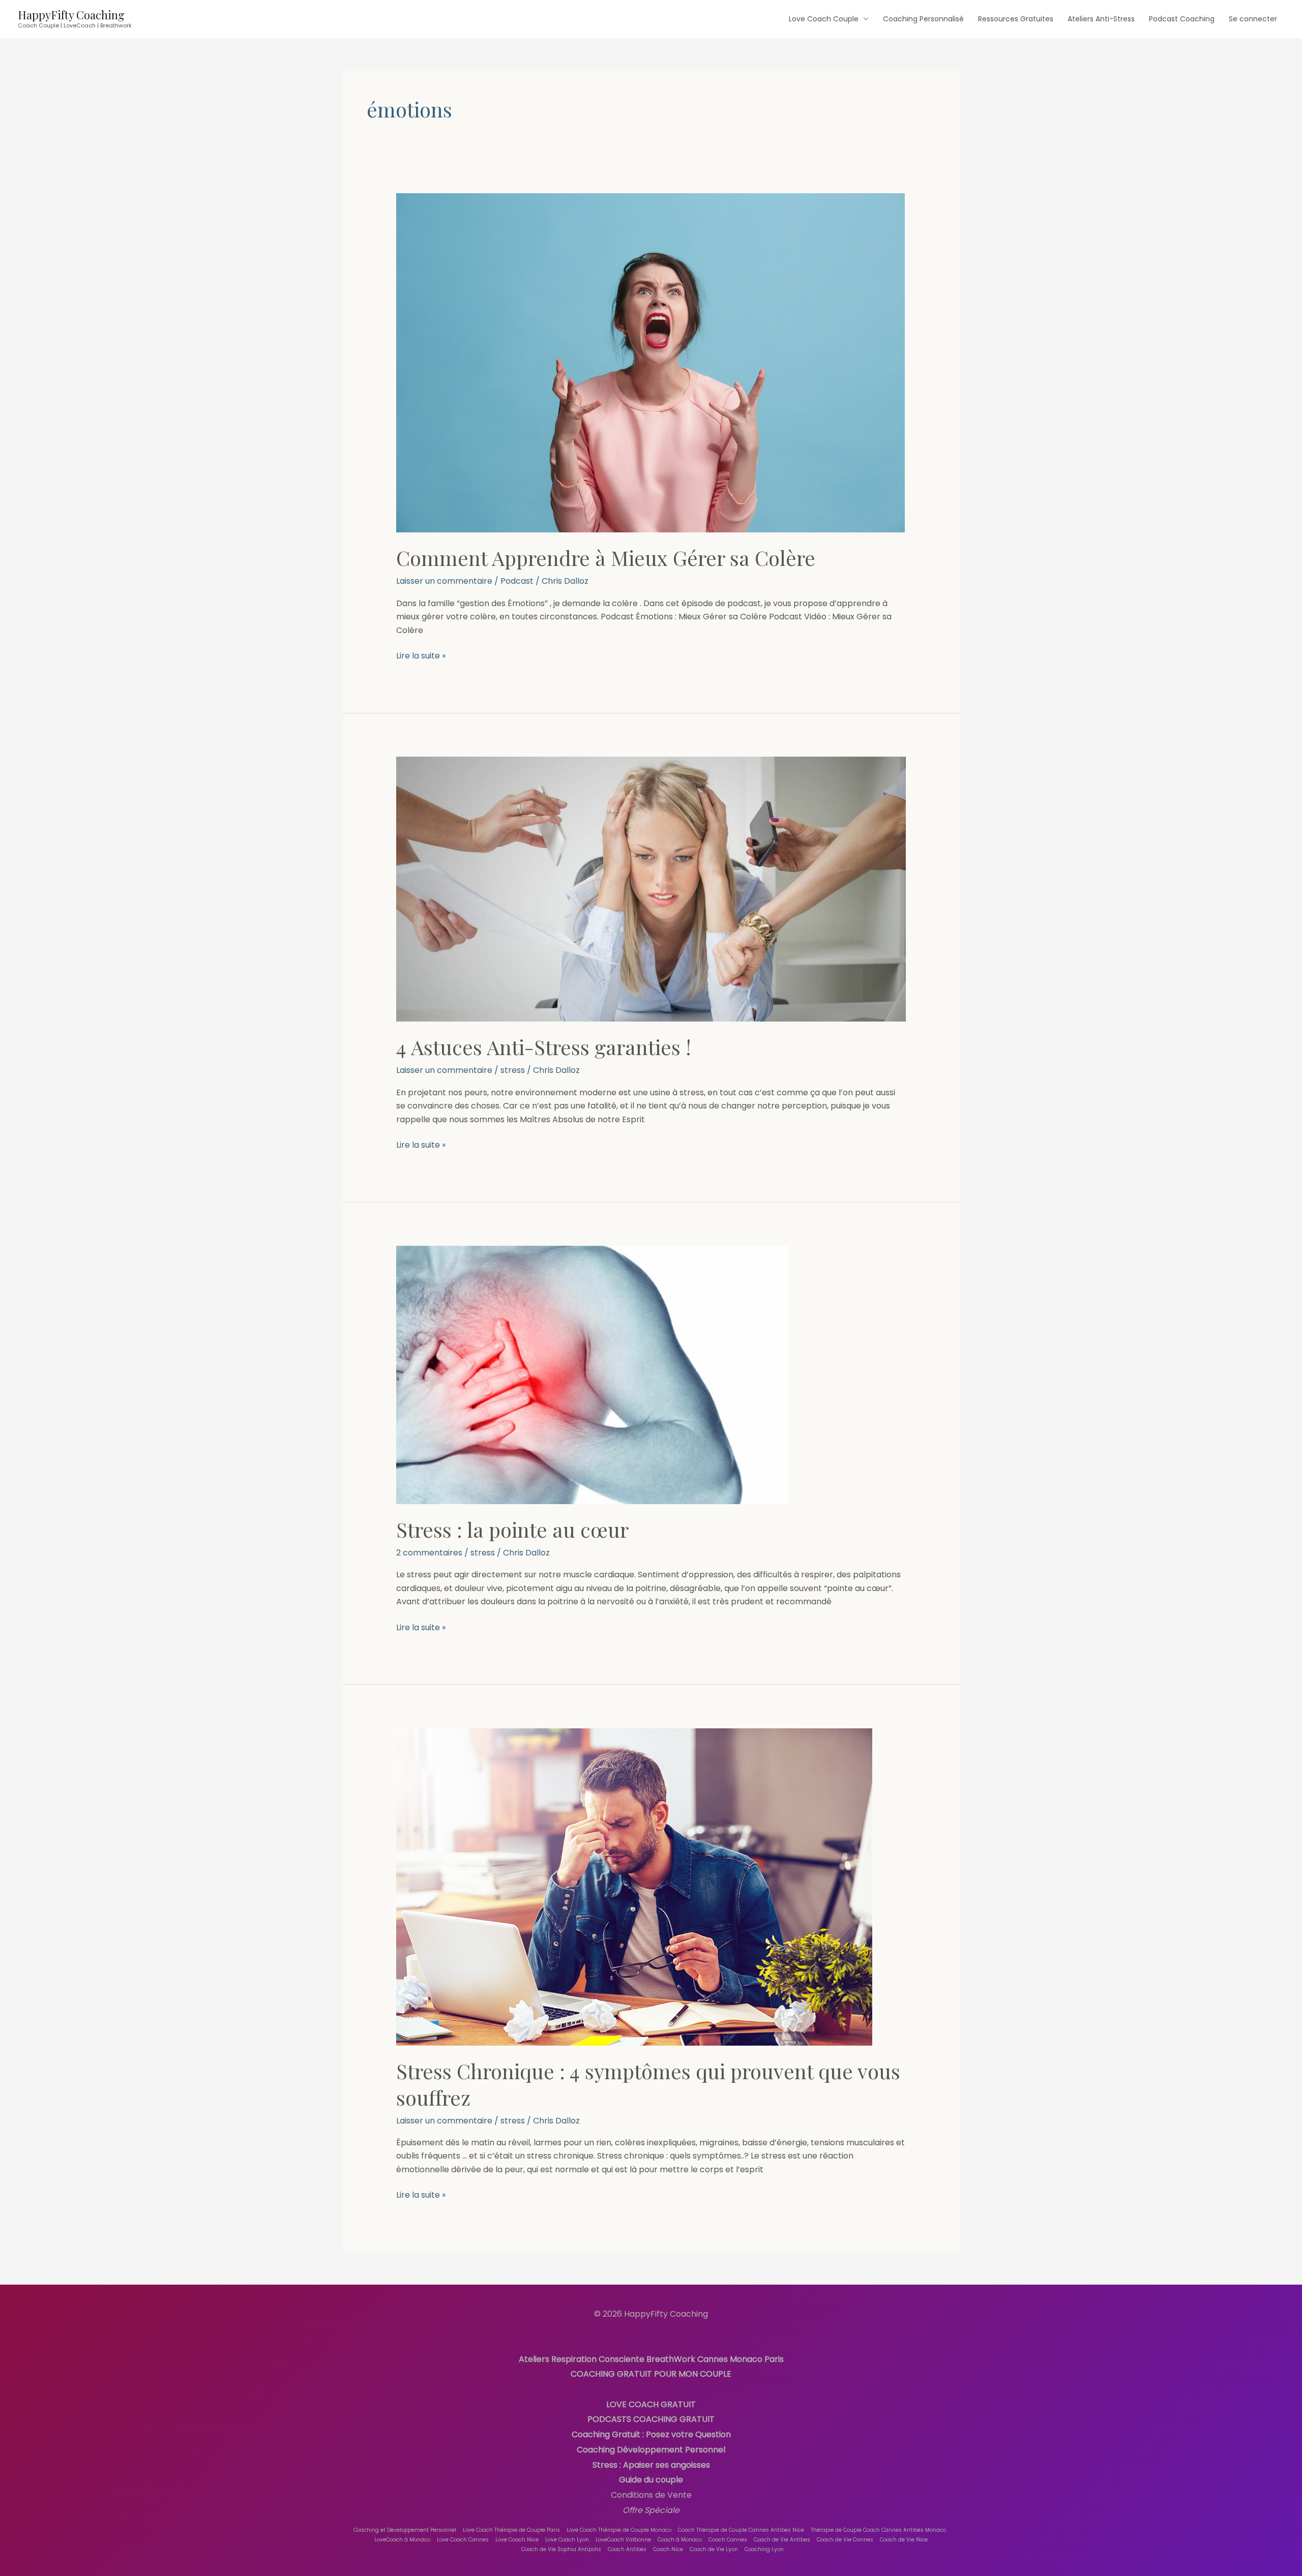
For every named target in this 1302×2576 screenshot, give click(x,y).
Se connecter (1253, 19)
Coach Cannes (728, 2540)
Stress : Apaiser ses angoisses (651, 2465)
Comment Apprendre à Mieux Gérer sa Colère (606, 558)
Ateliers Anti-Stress (1101, 19)
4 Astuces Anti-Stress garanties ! (544, 1047)
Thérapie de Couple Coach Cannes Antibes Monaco (878, 2530)
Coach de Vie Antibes (782, 2540)
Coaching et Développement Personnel (405, 2530)
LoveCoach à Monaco (402, 2540)
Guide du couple (651, 2480)
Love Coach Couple (824, 19)
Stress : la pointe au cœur (512, 1529)
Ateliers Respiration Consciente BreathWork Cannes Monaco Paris (651, 2359)
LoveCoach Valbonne (623, 2540)
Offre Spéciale (651, 2510)
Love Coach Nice (517, 2540)
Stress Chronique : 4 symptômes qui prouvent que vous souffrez (648, 2084)
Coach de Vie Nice (904, 2540)
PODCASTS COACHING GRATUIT (651, 2419)
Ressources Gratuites (1016, 19)
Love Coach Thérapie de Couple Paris (511, 2530)
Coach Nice (668, 2549)
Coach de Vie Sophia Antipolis (561, 2549)
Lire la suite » (421, 655)
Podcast (517, 581)
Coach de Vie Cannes (845, 2540)
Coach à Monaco (680, 2540)
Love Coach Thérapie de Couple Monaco (619, 2530)
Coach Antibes (627, 2549)
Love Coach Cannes (463, 2540)
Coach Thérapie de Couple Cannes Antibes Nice (741, 2530)
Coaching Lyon (764, 2549)
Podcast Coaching (1182, 19)
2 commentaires (429, 1553)
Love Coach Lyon (567, 2540)
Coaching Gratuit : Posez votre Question (651, 2434)
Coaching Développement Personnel (651, 2450)
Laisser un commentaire (444, 581)
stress (513, 1070)
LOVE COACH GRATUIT (651, 2404)
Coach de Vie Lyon (714, 2549)
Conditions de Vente (651, 2495)
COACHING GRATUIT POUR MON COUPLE (651, 2374)
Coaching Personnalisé (923, 19)
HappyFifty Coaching (71, 15)
